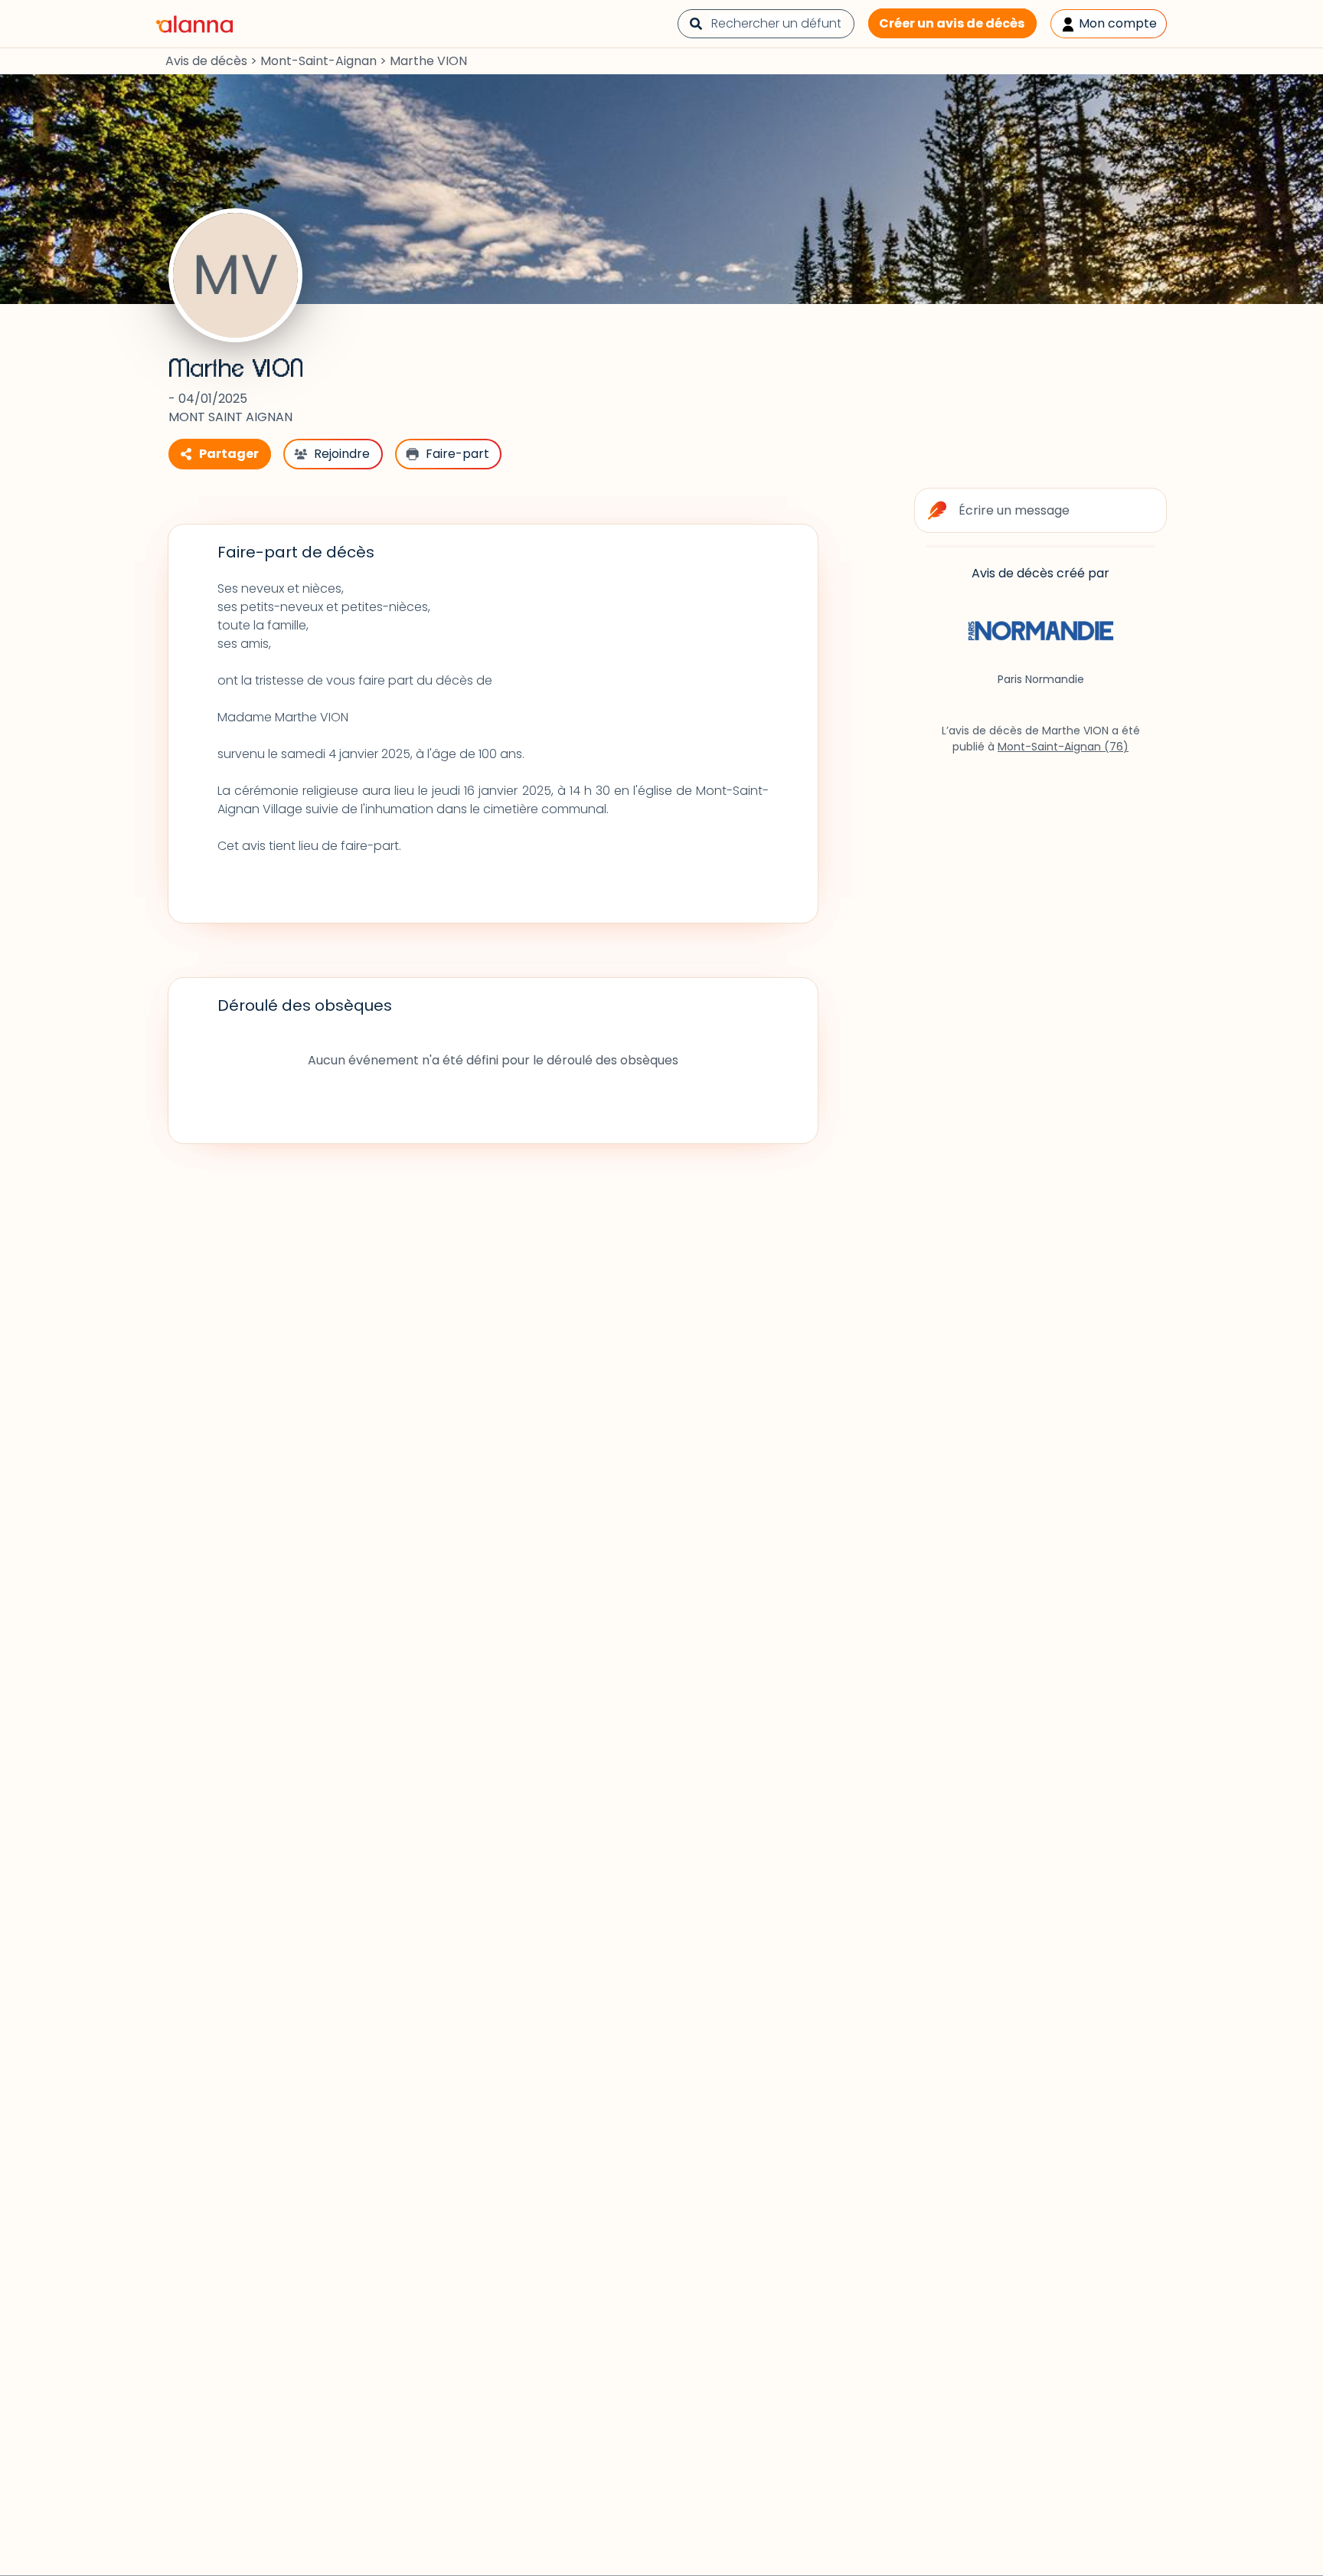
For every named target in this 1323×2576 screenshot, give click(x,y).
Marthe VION (236, 369)
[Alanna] (194, 23)
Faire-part (457, 454)
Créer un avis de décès (952, 23)
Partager (229, 454)
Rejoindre (342, 454)
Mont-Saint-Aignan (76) (1063, 747)
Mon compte (1116, 23)
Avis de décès (206, 61)
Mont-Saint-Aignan (318, 61)
